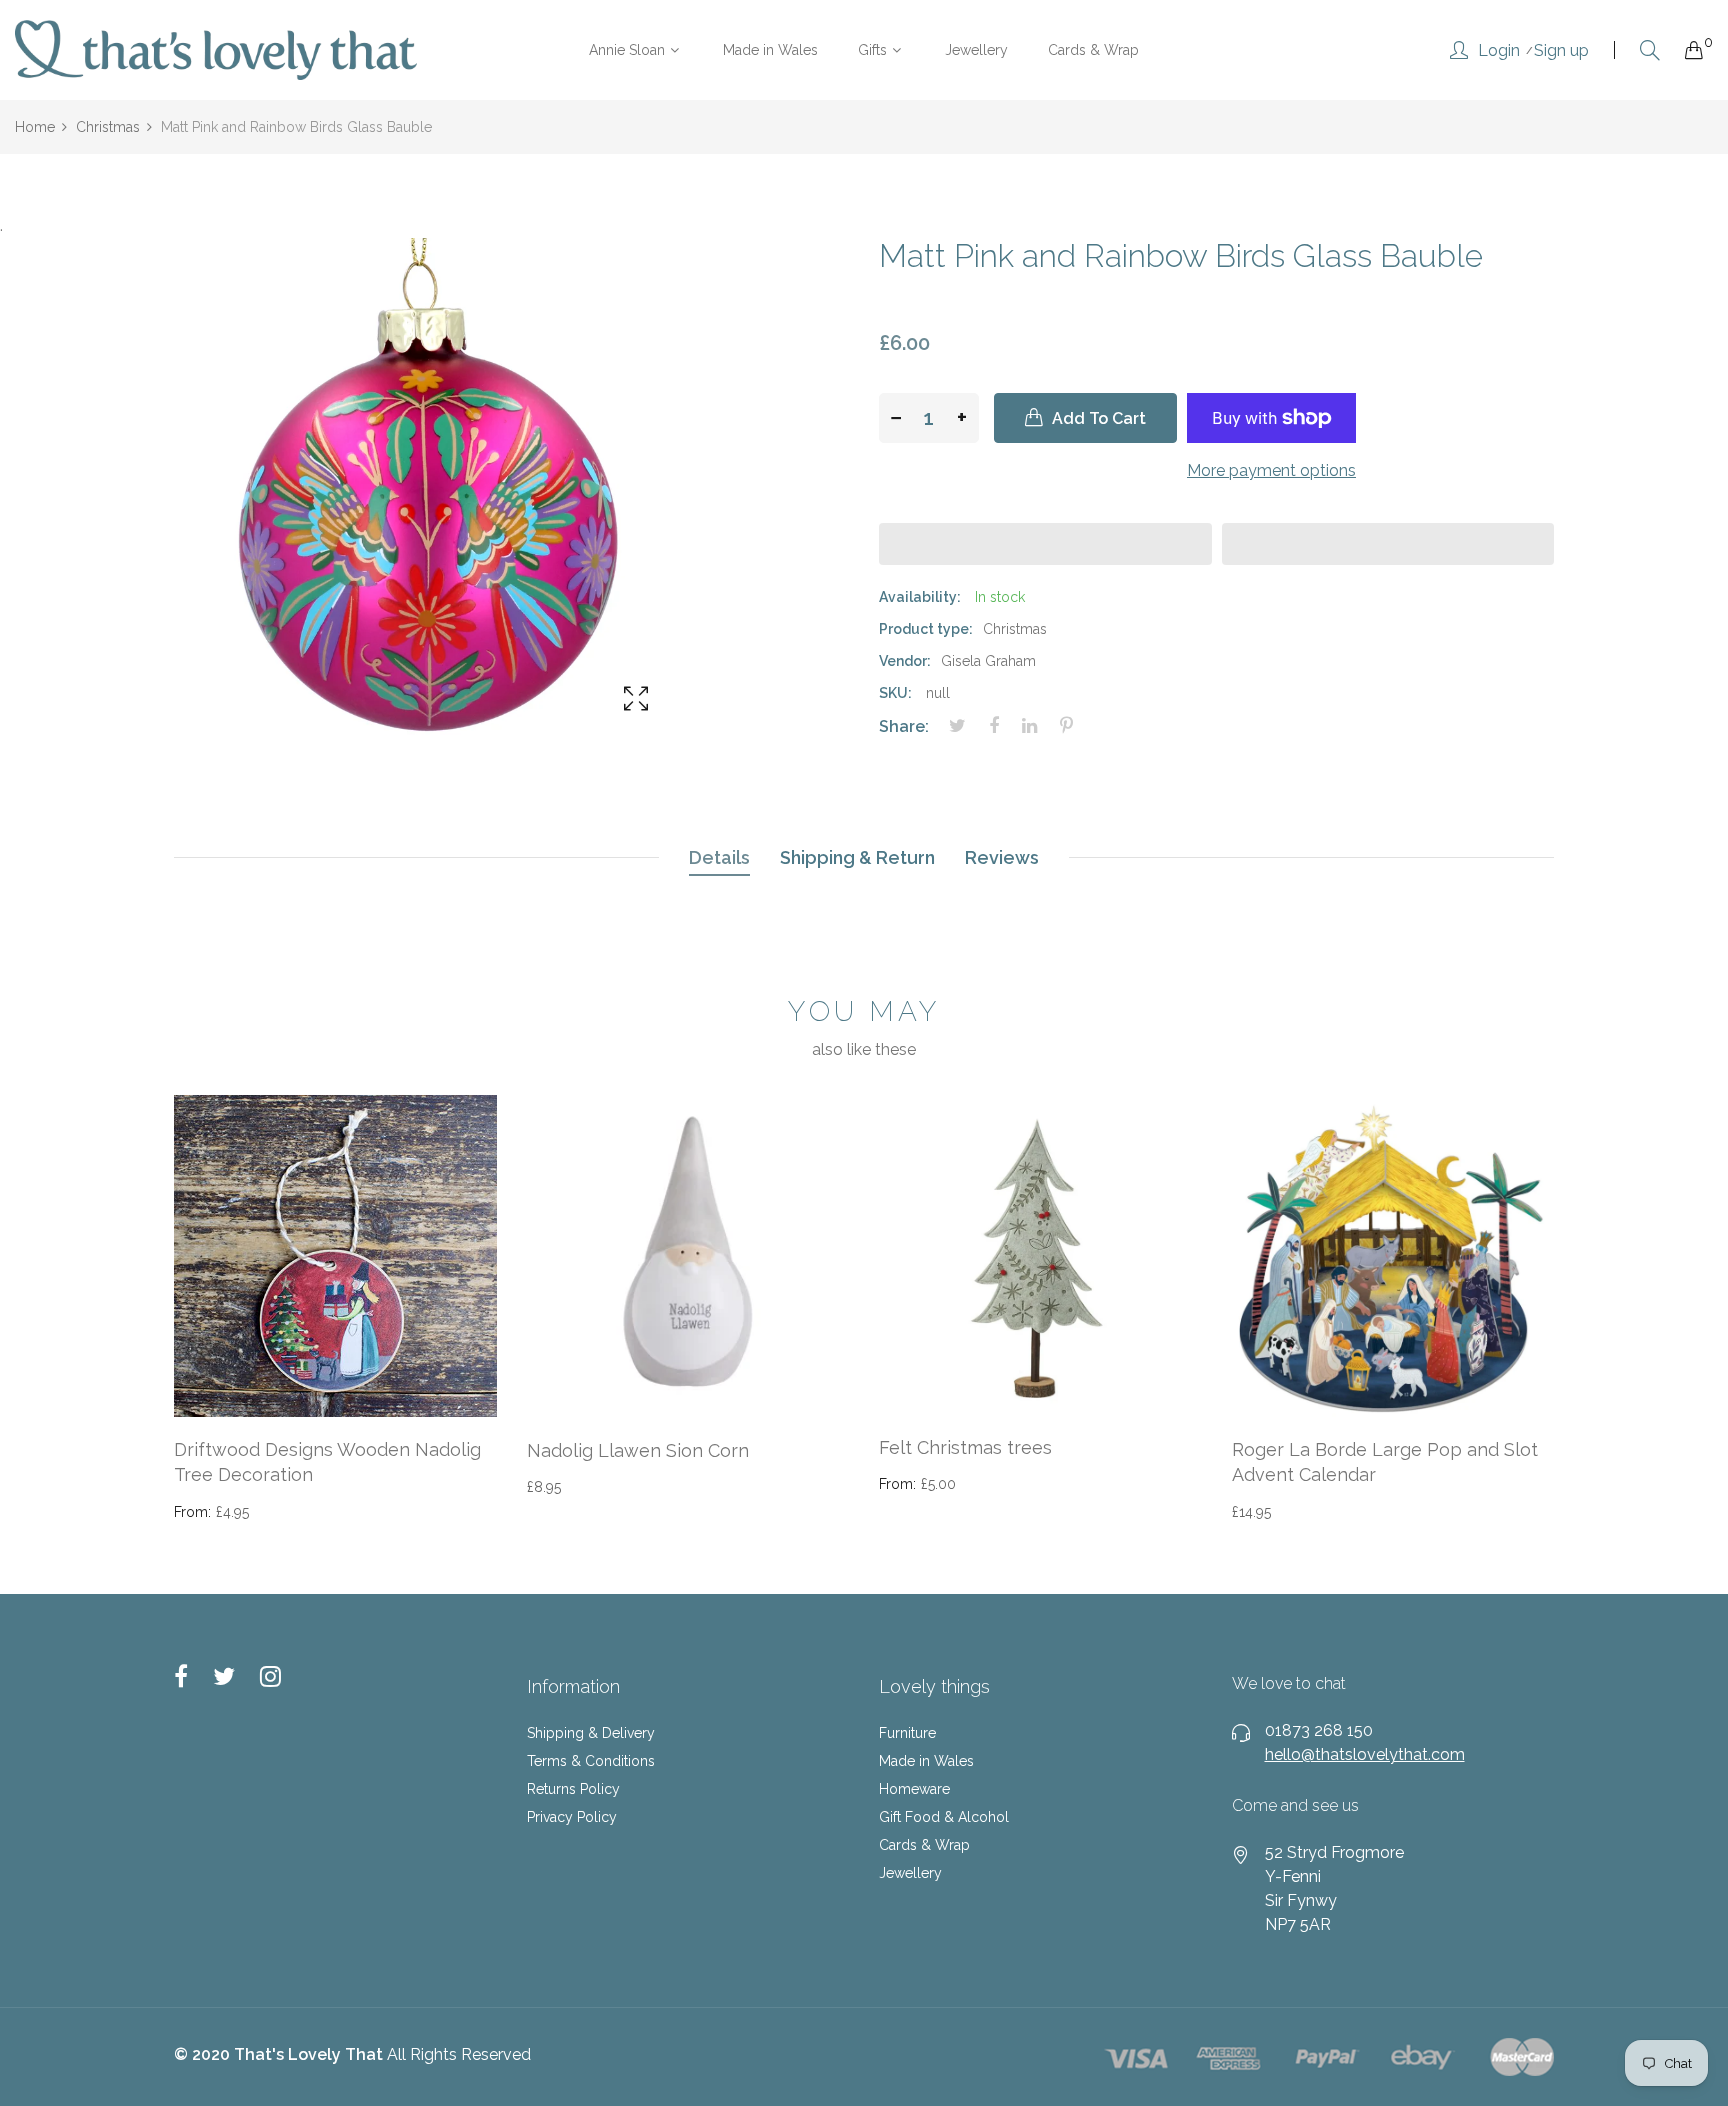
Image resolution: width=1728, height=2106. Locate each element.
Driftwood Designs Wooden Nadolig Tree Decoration (327, 1462)
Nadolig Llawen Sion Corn (638, 1450)
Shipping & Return (857, 857)
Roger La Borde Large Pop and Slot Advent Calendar (1385, 1462)
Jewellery (910, 1873)
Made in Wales (926, 1761)
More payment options (1271, 470)
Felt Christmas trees (965, 1447)
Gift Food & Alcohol (944, 1817)
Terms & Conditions (591, 1761)
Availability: (920, 597)
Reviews (1002, 857)
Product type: (926, 629)
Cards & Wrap (924, 1845)
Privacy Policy (572, 1817)
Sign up (1561, 51)
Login (1499, 51)
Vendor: (905, 661)
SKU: (895, 693)
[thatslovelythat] (216, 50)
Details (719, 857)
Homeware (914, 1789)
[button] (1045, 544)
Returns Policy (573, 1789)
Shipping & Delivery (591, 1733)
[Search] (1650, 50)
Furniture (907, 1733)
